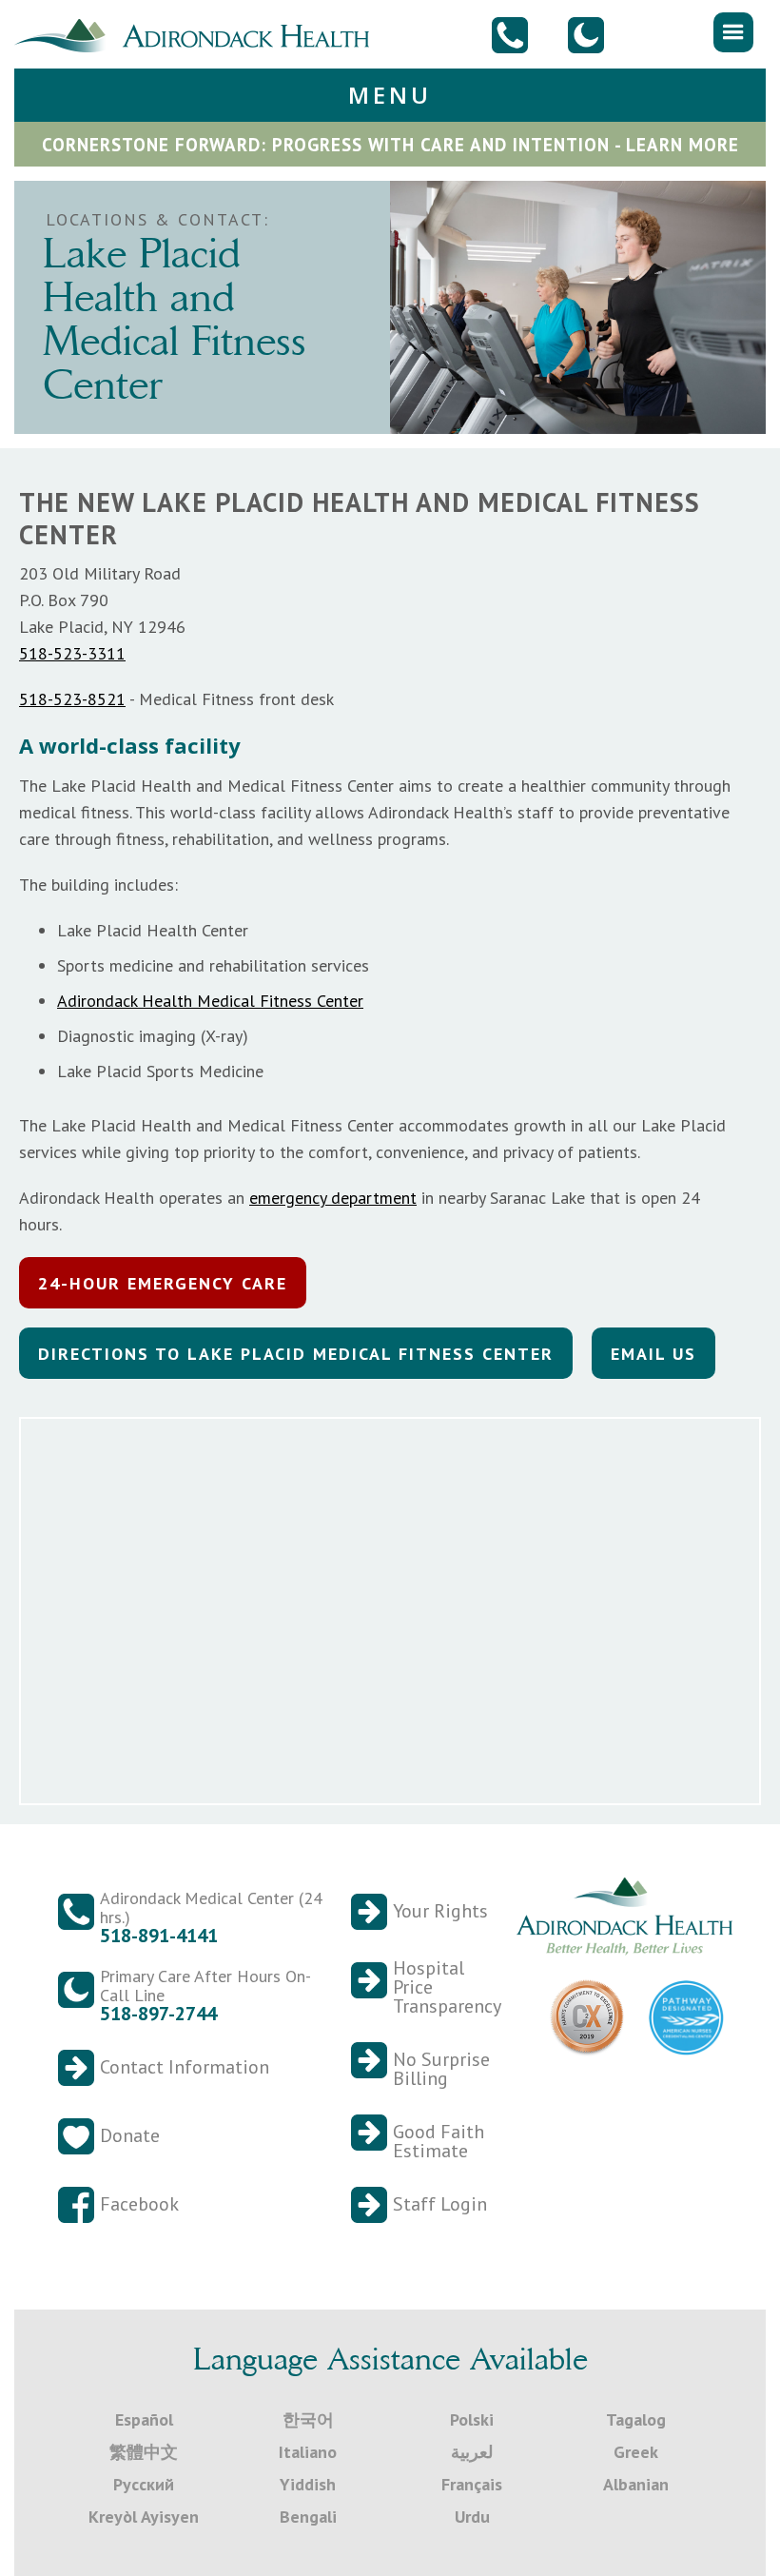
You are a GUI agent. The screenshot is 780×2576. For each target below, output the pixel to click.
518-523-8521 (72, 699)
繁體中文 (144, 2452)
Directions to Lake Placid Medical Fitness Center (296, 1354)
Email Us (653, 1354)
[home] (199, 33)
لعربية (472, 2452)
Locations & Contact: (157, 219)
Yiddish (308, 2484)
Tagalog (636, 2419)
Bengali (308, 2517)
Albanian (636, 2484)
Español (144, 2419)
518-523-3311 (72, 653)
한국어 (308, 2419)
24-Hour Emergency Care (163, 1283)
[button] (733, 32)
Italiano (308, 2452)
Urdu (472, 2517)
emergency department (333, 1198)
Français (472, 2484)
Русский (144, 2484)
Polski (472, 2419)
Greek (636, 2452)
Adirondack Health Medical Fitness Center (210, 1001)
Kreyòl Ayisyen (144, 2517)
